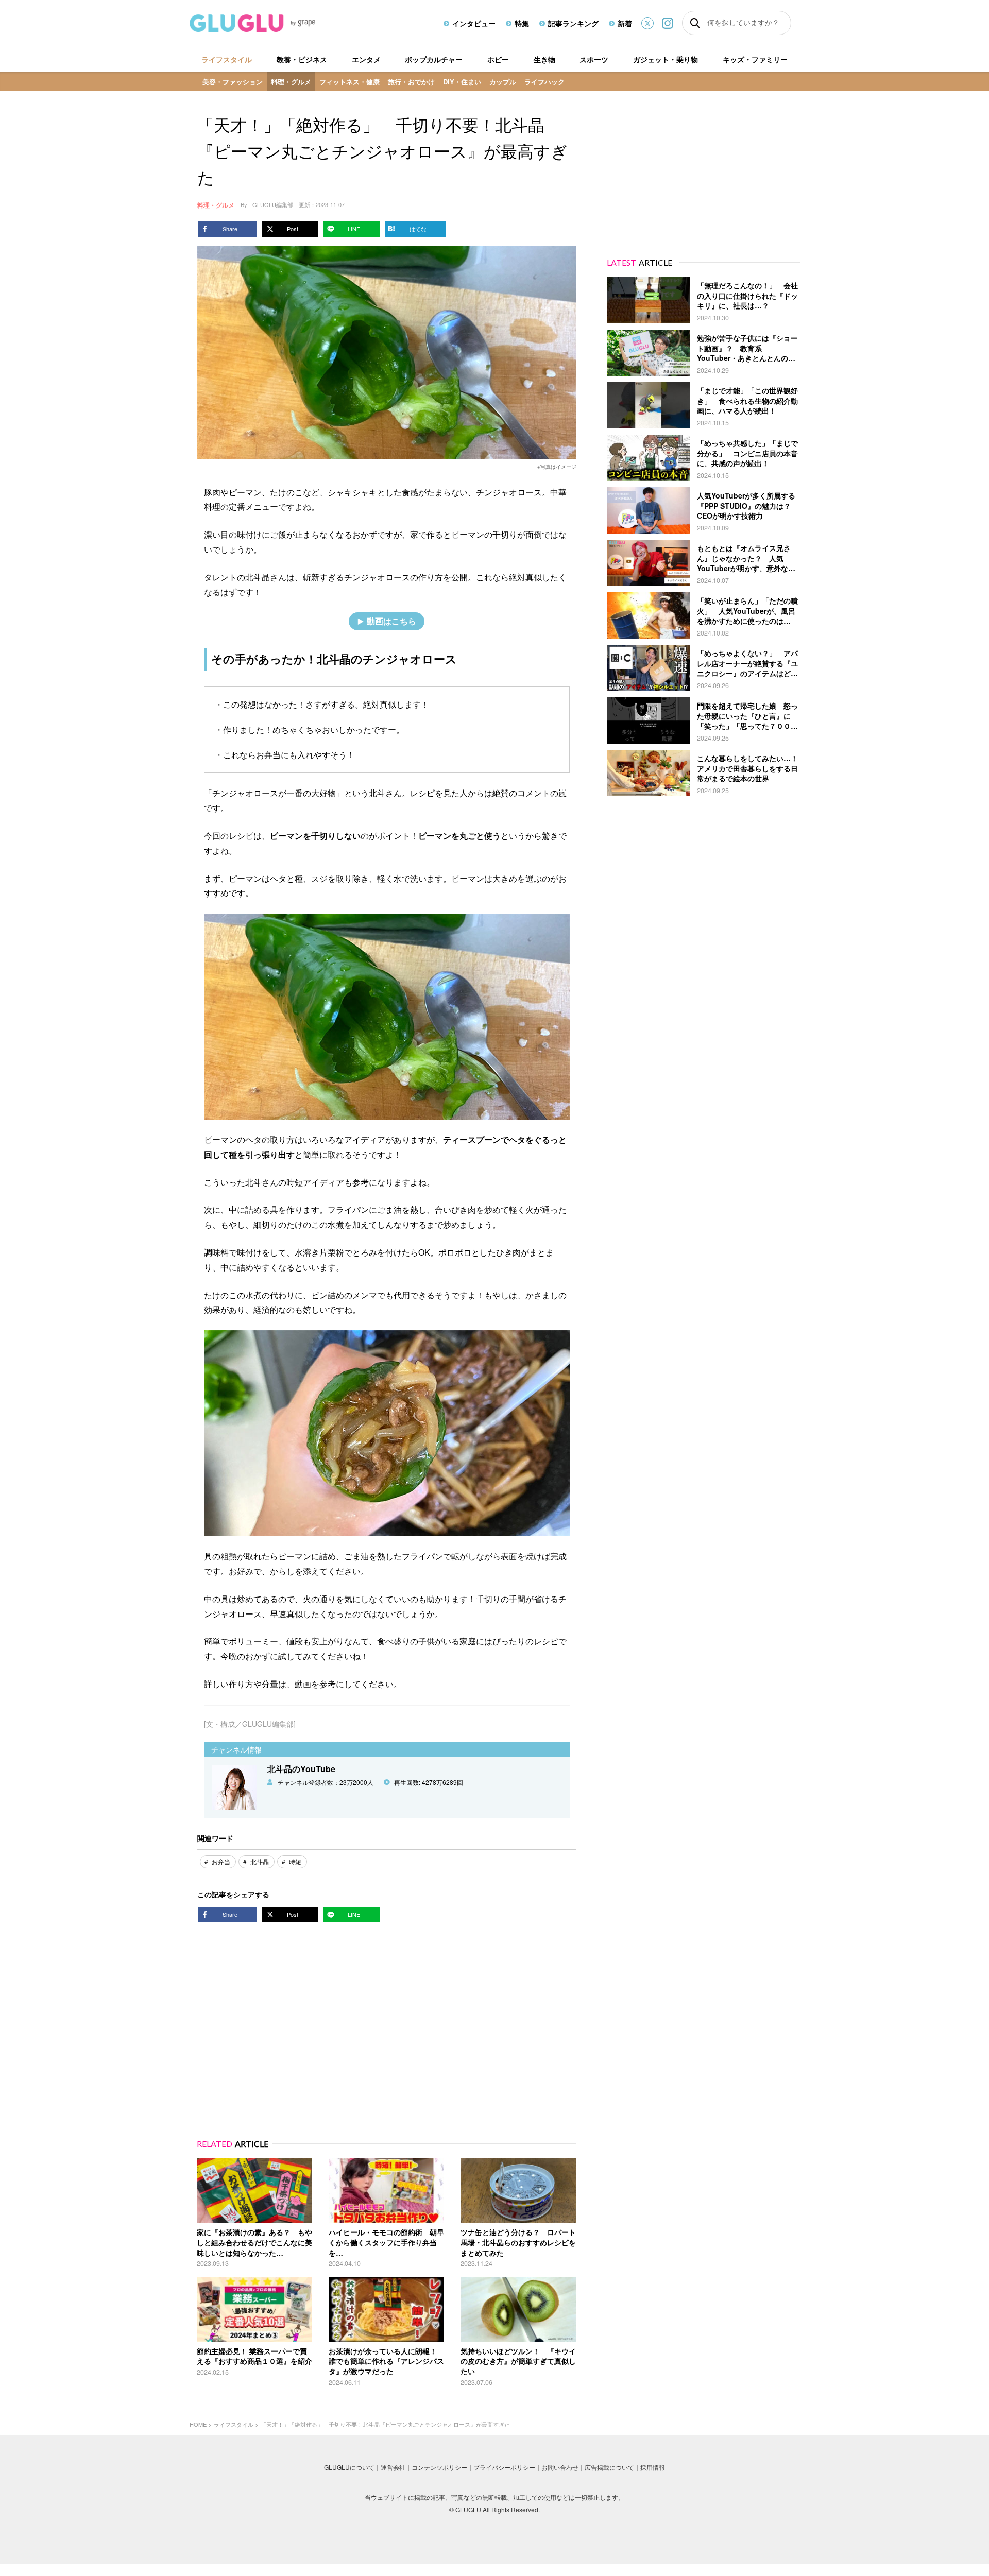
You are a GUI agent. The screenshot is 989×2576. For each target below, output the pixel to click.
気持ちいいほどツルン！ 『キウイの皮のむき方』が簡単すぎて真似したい (518, 2361)
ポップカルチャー (434, 59)
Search (695, 23)
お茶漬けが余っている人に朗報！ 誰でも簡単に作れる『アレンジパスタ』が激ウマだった (386, 2361)
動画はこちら (391, 621)
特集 (522, 23)
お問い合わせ (560, 2467)
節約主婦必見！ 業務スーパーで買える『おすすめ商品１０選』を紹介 (254, 2356)
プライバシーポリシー (504, 2467)
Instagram (668, 23)
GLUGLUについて (349, 2467)
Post (293, 229)
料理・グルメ (291, 82)
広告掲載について (609, 2467)
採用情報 (653, 2467)
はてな (418, 229)
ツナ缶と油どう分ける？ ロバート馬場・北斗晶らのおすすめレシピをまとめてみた (518, 2242)
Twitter (647, 23)
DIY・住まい (462, 82)
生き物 (544, 59)
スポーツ (594, 59)
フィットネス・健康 (349, 82)
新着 (625, 23)
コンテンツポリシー (439, 2467)
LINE (354, 229)
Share (230, 229)
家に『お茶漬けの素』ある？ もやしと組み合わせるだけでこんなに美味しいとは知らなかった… (254, 2242)
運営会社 (393, 2467)
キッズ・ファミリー (755, 59)
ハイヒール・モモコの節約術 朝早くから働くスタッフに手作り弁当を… (386, 2242)
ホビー (498, 59)
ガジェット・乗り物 (666, 59)
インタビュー (474, 23)
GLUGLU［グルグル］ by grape (272, 23)
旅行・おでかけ (411, 82)
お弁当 (221, 1861)
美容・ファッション (233, 82)
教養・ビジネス (302, 59)
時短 (295, 1861)
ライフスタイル (227, 59)
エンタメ (366, 59)
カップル (503, 82)
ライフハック (544, 82)
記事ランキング (573, 23)
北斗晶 (260, 1861)
